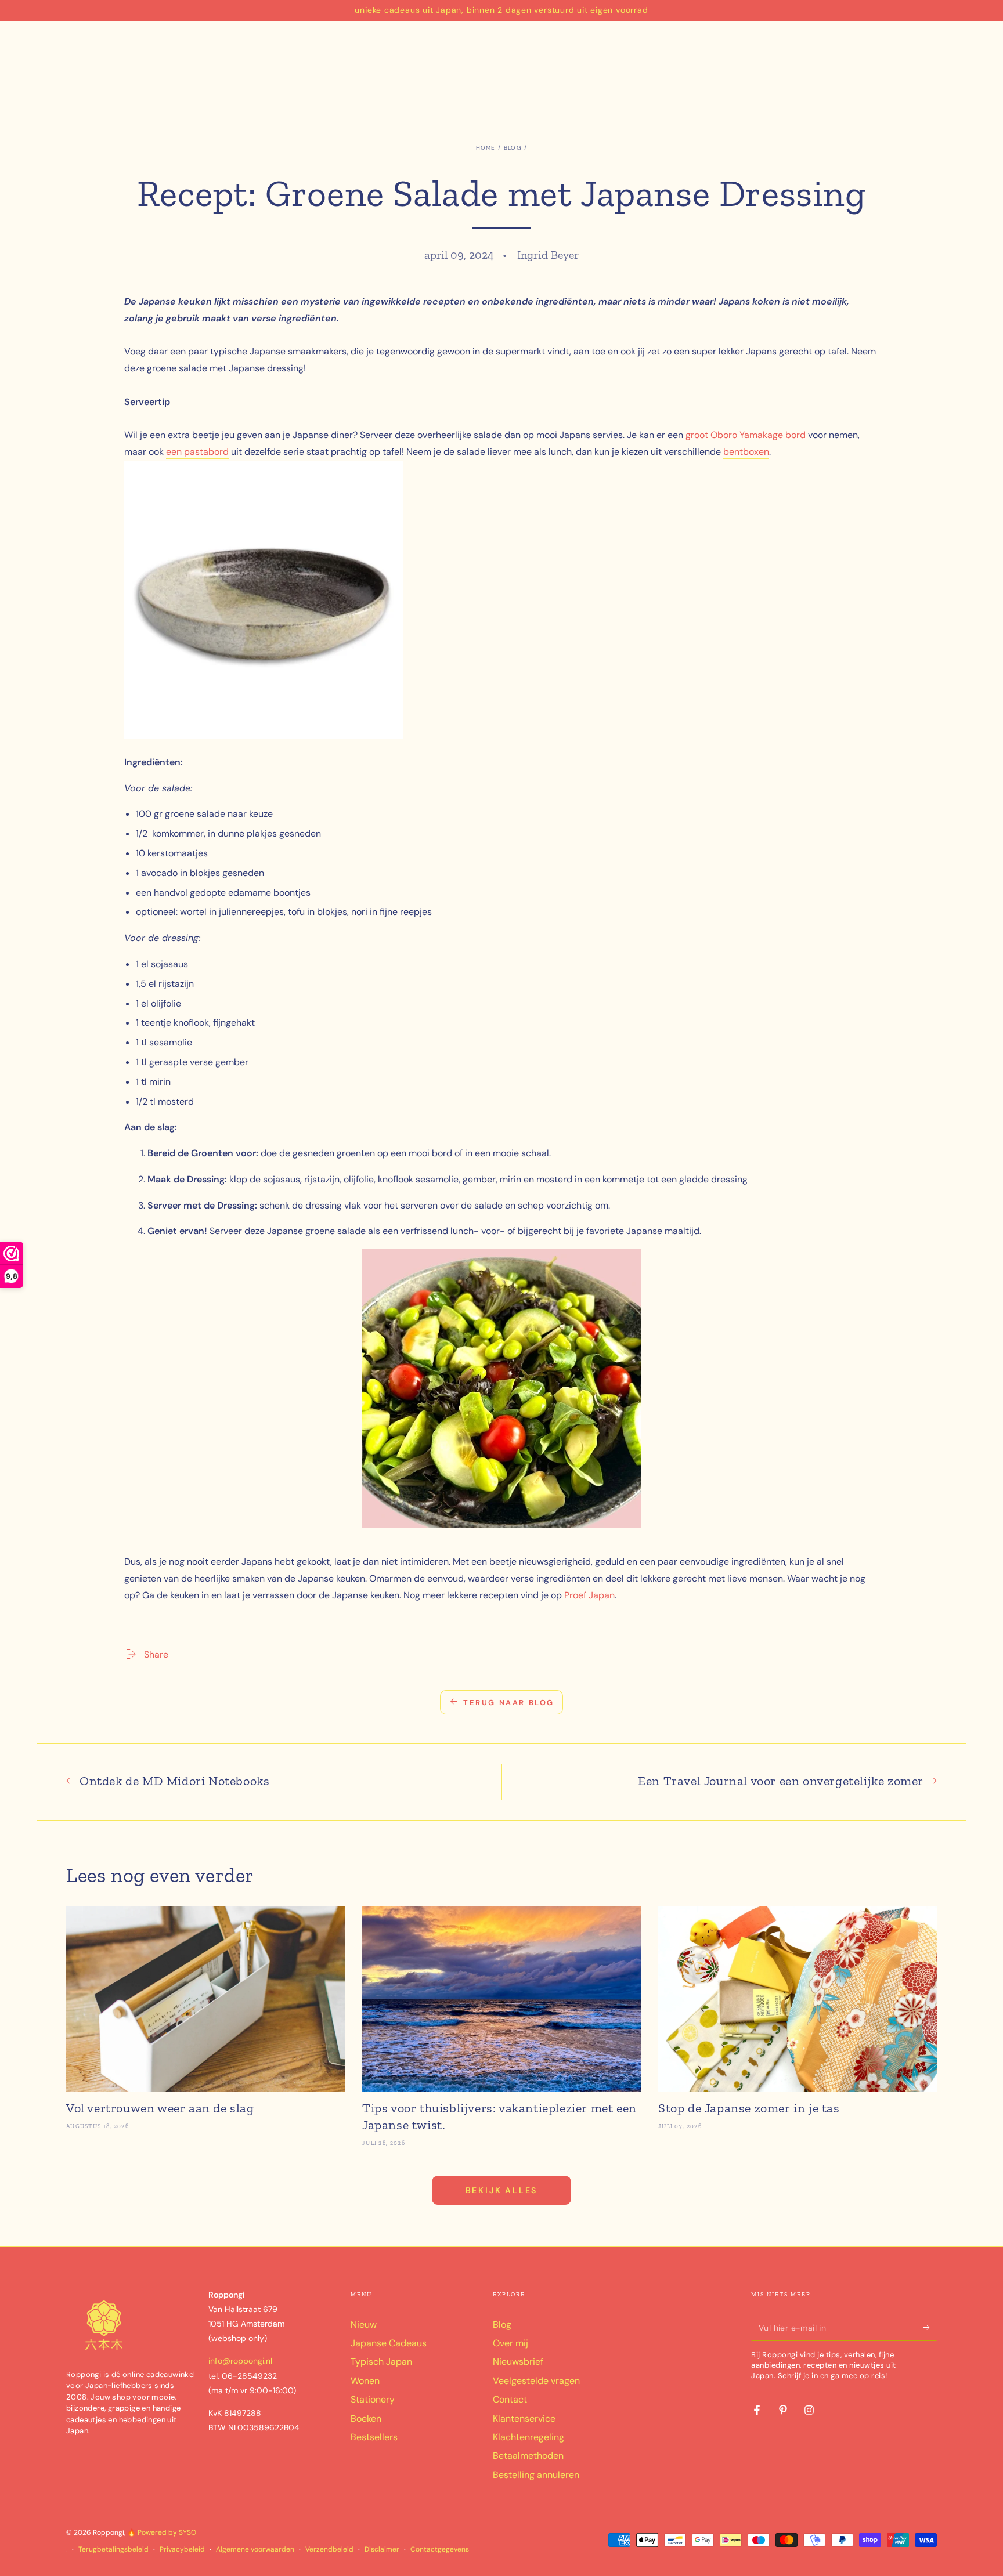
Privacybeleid (182, 2549)
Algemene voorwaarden (255, 2549)
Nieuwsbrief (518, 2362)
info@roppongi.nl (240, 2361)
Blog (513, 148)
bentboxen (746, 452)
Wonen (365, 2381)
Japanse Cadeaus (389, 2343)
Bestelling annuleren (536, 2475)
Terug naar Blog (509, 1703)
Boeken (366, 2418)
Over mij (510, 2343)
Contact (510, 2399)
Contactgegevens (440, 2549)
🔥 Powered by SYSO (162, 2532)
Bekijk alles (502, 2190)
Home (486, 148)
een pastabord (197, 452)
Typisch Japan (381, 2362)
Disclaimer (382, 2549)
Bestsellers (374, 2437)
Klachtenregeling (528, 2437)
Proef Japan (589, 1595)
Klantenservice (524, 2418)
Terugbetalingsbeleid (113, 2549)
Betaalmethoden (528, 2456)
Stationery (373, 2399)
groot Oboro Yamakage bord (746, 435)
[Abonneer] (930, 2328)
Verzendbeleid (329, 2549)
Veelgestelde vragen (536, 2381)
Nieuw (364, 2324)
